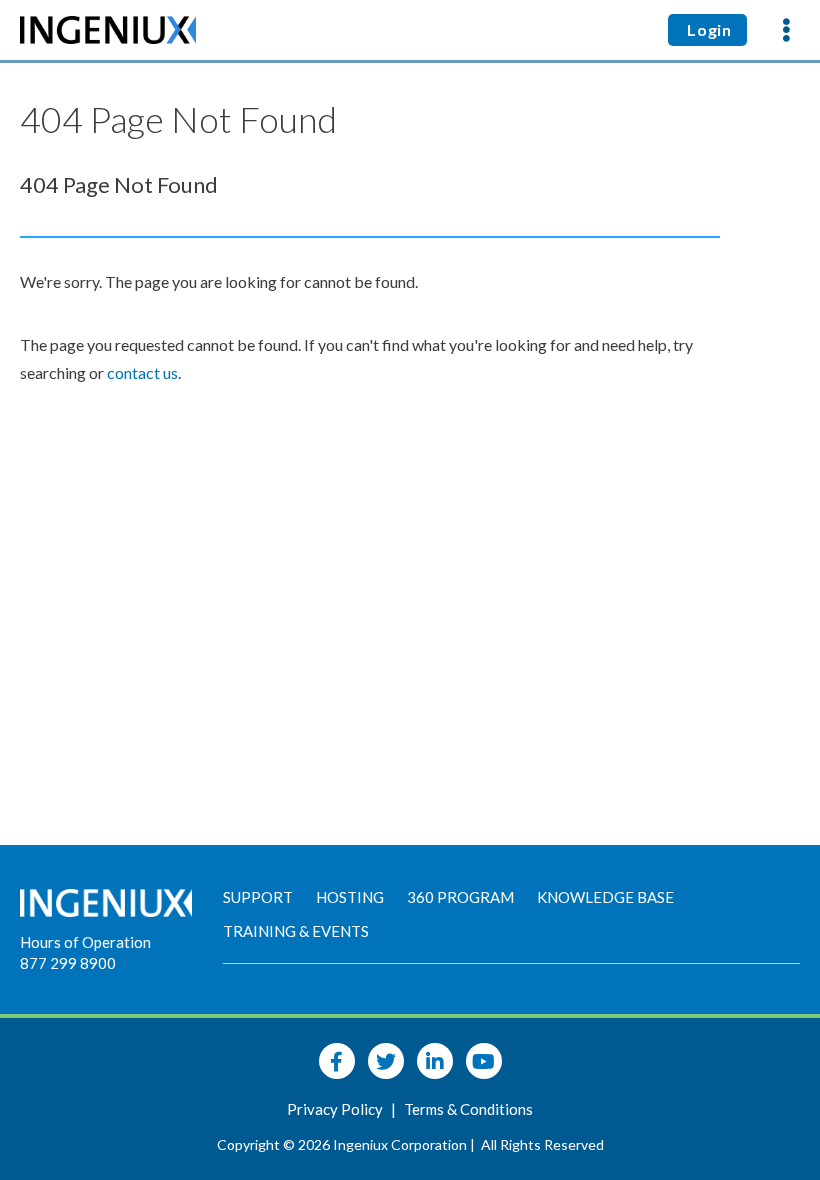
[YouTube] (484, 1061)
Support (258, 897)
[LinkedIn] (435, 1061)
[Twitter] (386, 1061)
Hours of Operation (85, 942)
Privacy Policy (336, 1109)
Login (707, 29)
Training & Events (296, 931)
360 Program (460, 897)
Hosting (350, 897)
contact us (142, 372)
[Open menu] (786, 30)
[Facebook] (337, 1061)
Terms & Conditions (468, 1109)
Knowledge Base (605, 897)
